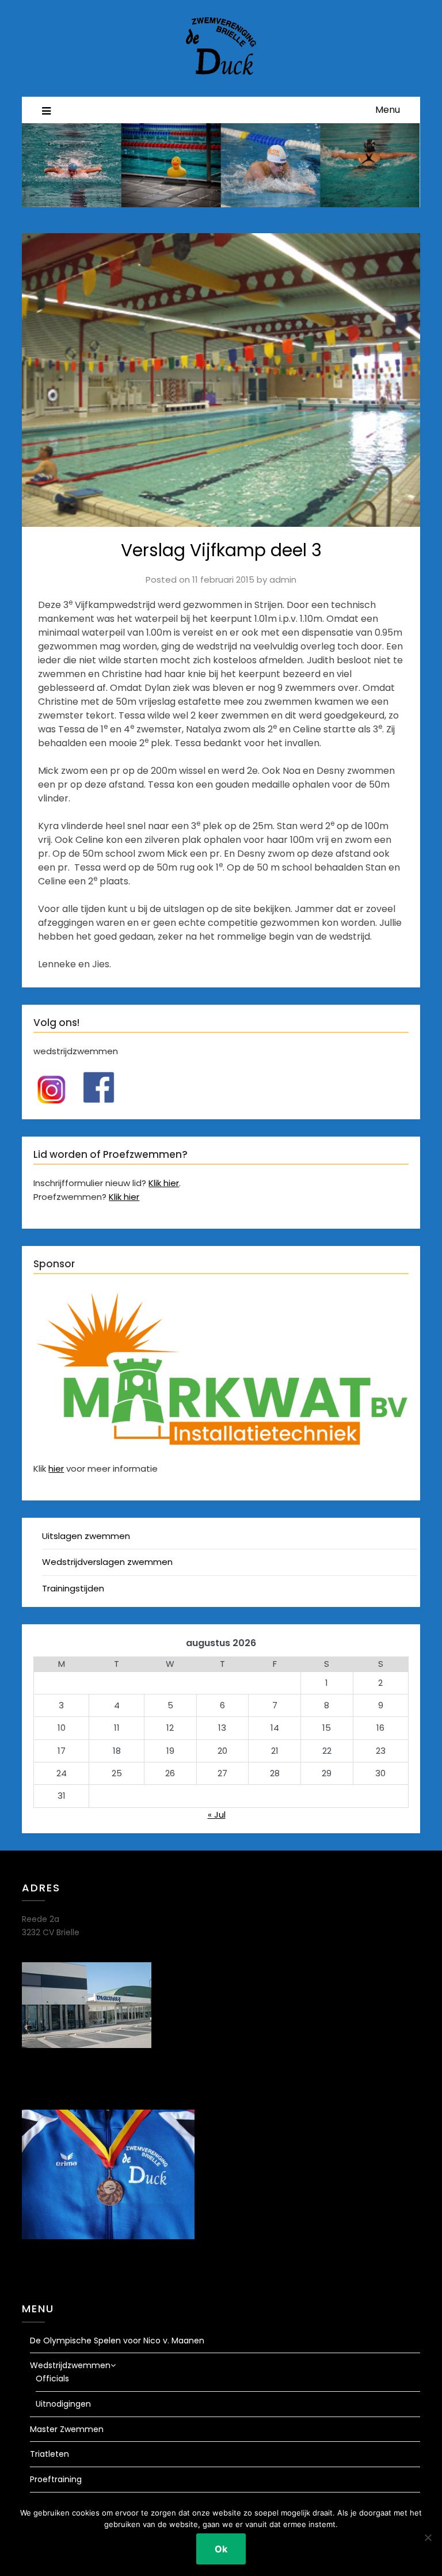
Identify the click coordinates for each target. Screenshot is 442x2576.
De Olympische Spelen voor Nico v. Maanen (117, 2341)
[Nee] (428, 2537)
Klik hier (164, 1183)
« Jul (217, 1815)
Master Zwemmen (67, 2429)
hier (56, 1469)
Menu (388, 110)
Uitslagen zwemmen (86, 1536)
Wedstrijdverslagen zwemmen (107, 1562)
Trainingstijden (73, 1588)
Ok (221, 2549)
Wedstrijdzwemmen (70, 2365)
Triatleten (49, 2454)
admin (283, 580)
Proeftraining (56, 2479)
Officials (52, 2379)
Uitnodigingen (63, 2404)
